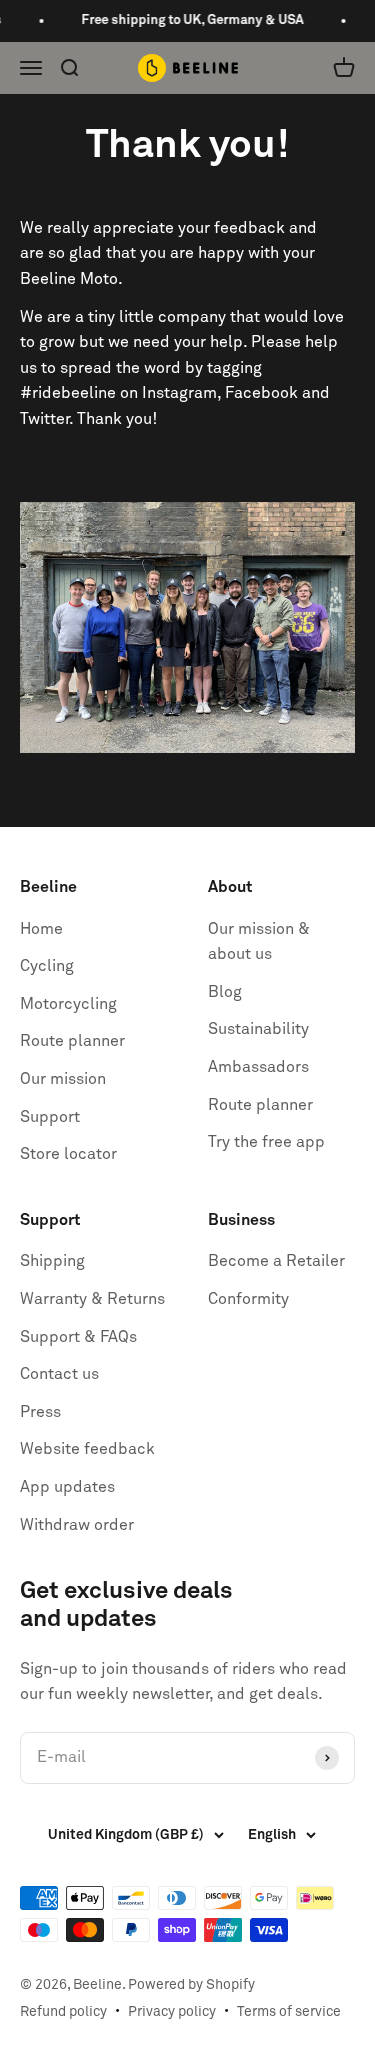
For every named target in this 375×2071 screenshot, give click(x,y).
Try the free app (266, 1142)
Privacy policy (172, 2012)
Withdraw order (77, 1525)
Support (50, 1117)
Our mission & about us (259, 942)
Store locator (68, 1154)
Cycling (47, 966)
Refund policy (63, 2012)
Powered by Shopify (191, 1985)
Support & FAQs (78, 1337)
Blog (225, 992)
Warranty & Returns (92, 1299)
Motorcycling (68, 1004)
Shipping (52, 1261)
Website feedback (87, 1449)
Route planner (72, 1041)
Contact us (59, 1374)
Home (41, 929)
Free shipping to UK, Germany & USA (188, 20)
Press (40, 1412)
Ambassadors (258, 1067)
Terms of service (289, 2012)
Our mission (63, 1079)
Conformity (248, 1299)
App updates (67, 1487)
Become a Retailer (276, 1261)
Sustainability (258, 1029)
